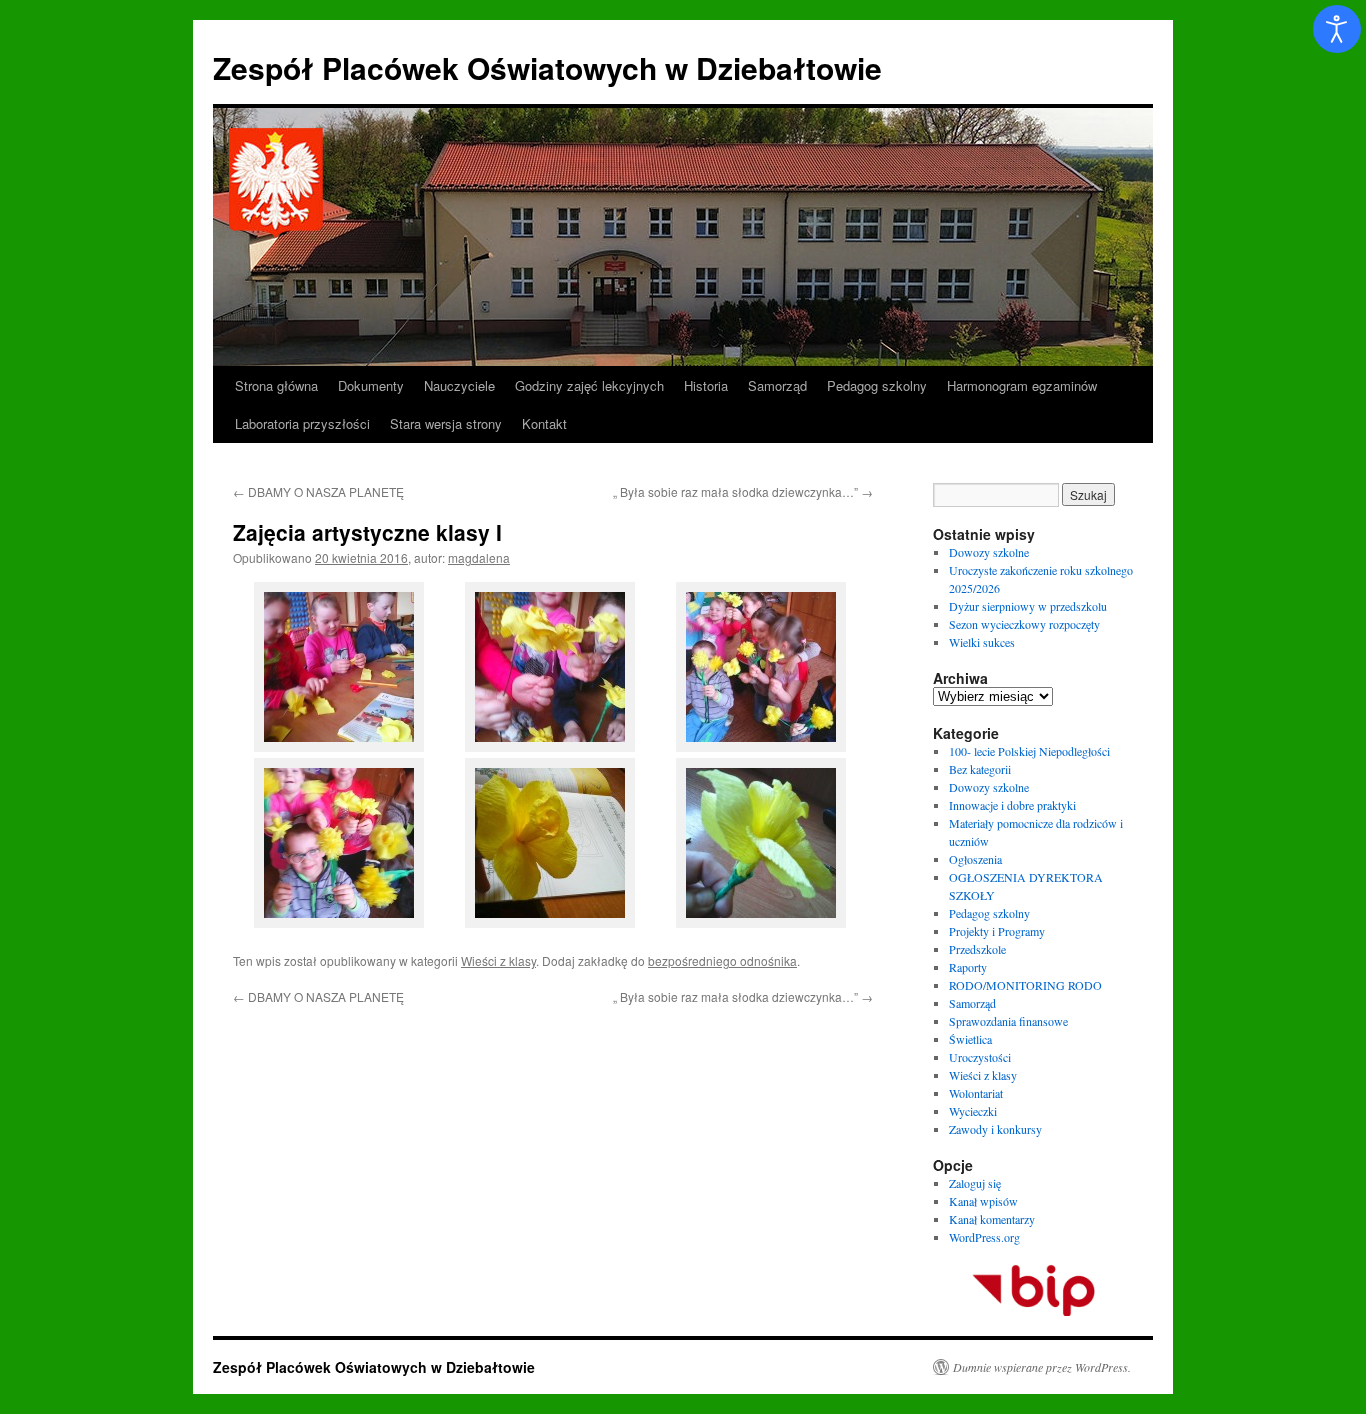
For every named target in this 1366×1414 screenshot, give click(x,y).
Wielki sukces (982, 642)
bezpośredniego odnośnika (722, 960)
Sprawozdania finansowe (1008, 1021)
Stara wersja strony (446, 423)
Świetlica (970, 1039)
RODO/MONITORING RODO (1025, 985)
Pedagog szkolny (877, 385)
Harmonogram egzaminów (1022, 385)
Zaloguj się (975, 1183)
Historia (706, 385)
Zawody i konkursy (995, 1129)
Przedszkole (977, 949)
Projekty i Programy (997, 931)
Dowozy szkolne (989, 552)
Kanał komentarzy (992, 1219)
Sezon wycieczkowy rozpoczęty (1024, 624)
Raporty (968, 967)
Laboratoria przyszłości (302, 423)
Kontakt (544, 423)
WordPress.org (984, 1237)
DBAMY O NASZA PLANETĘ (318, 491)
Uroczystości (980, 1057)
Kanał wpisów (983, 1201)
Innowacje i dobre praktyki (1012, 805)
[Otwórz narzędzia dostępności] (1337, 29)
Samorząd (777, 385)
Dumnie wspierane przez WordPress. (1042, 1367)
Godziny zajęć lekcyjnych (589, 385)
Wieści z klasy (498, 960)
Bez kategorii (980, 769)
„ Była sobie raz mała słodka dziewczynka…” (743, 491)
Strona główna (276, 385)
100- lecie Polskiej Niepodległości (1029, 751)
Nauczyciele (459, 385)
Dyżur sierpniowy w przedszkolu (1028, 606)
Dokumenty (371, 385)
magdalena (479, 557)
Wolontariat (976, 1093)
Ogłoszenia (975, 859)
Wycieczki (973, 1111)
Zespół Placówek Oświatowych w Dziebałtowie (547, 67)
